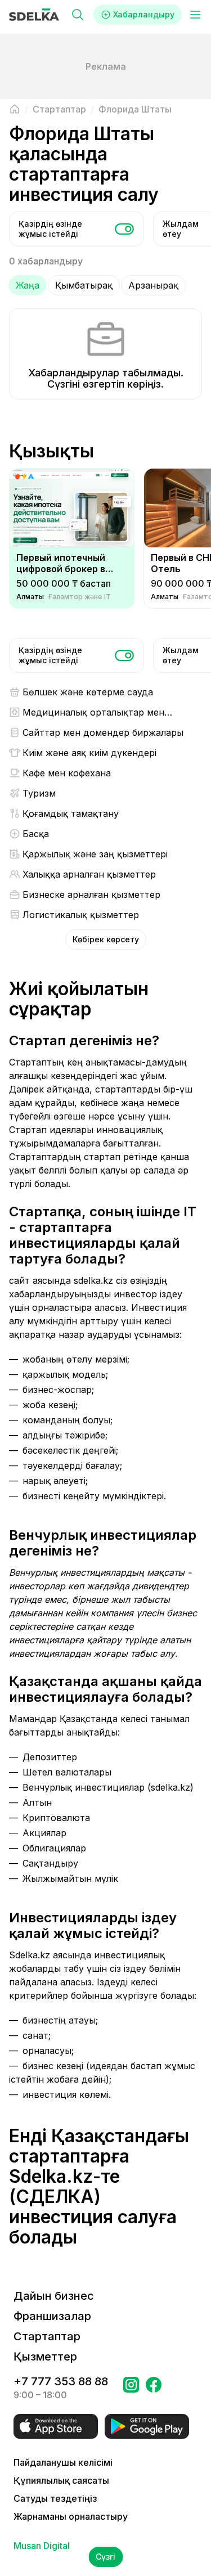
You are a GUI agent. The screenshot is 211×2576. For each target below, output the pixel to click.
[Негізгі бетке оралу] (15, 109)
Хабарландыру (144, 14)
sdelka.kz (93, 1280)
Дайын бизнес (54, 2296)
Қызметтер (45, 2357)
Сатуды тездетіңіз (55, 2498)
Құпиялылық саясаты (61, 2480)
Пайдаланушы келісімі (63, 2462)
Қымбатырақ (84, 285)
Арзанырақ (153, 285)
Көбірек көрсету (106, 939)
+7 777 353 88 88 (61, 2381)
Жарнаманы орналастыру (71, 2516)
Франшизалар (52, 2316)
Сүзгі (105, 2557)
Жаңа (28, 285)
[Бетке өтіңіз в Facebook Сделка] (154, 2388)
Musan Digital (42, 2546)
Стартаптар (47, 2336)
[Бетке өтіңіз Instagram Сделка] (131, 2388)
